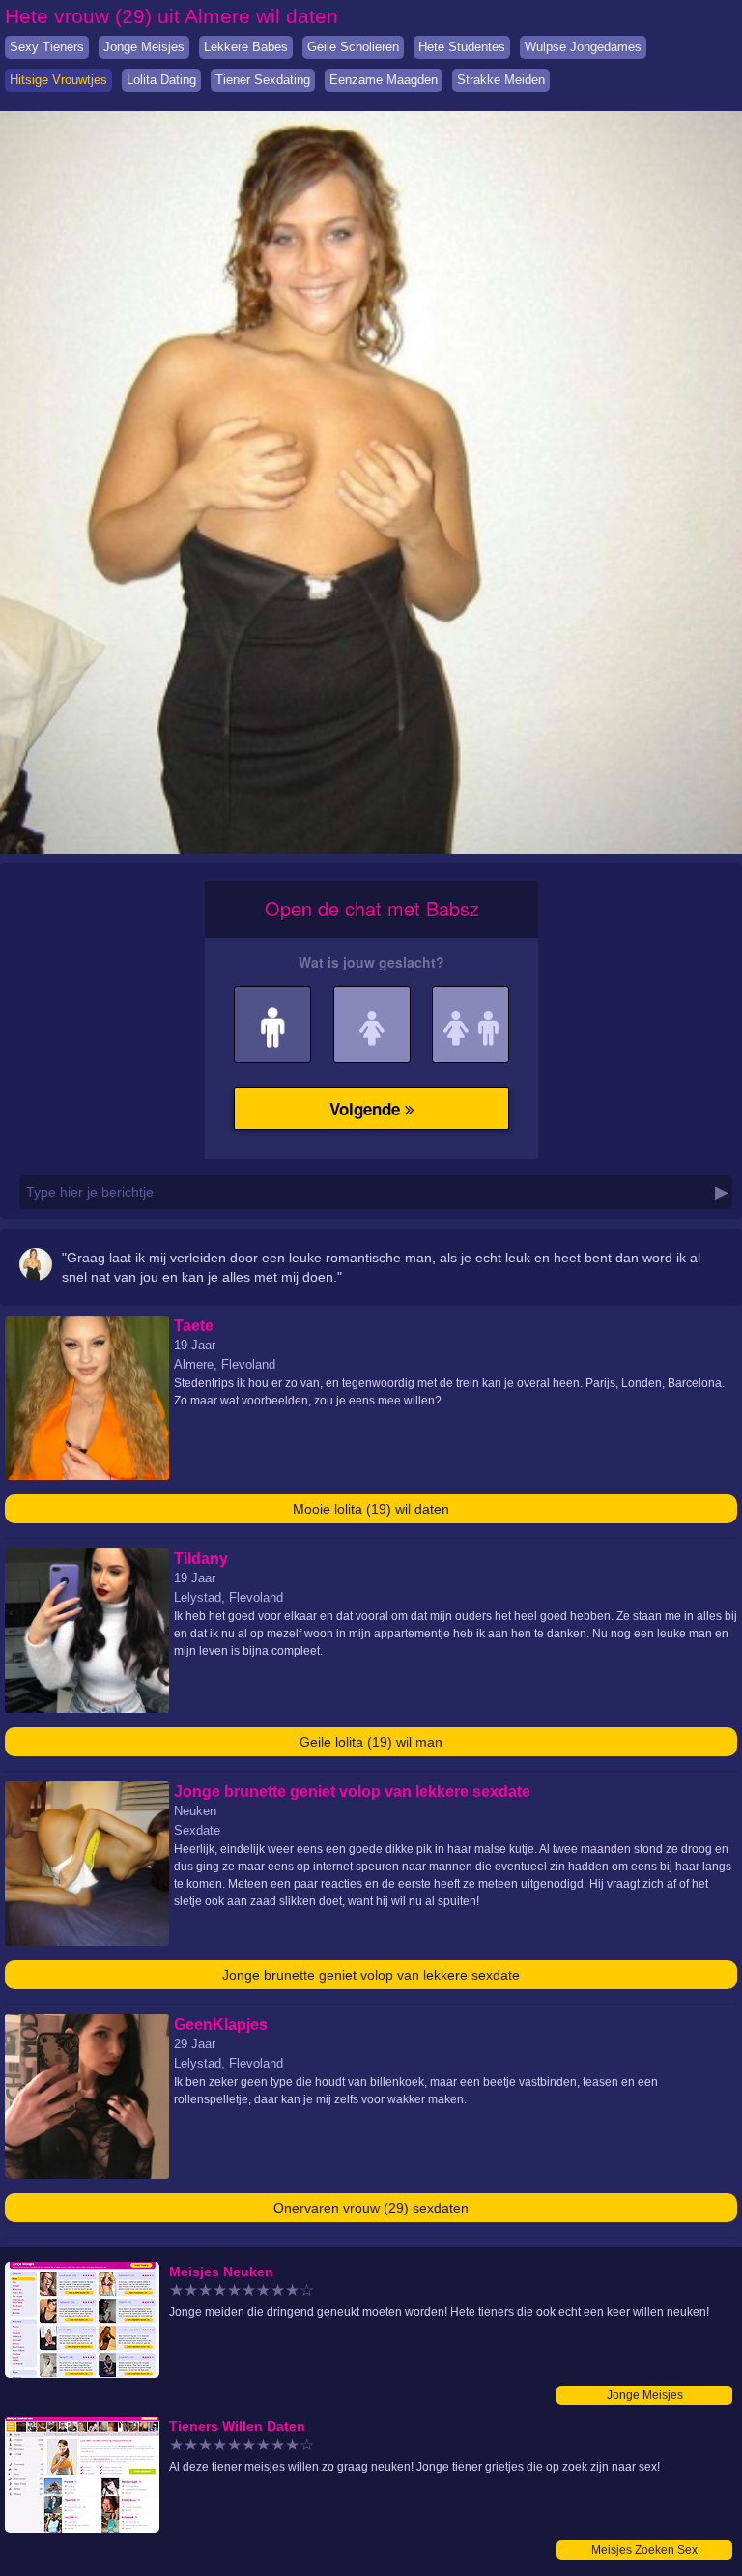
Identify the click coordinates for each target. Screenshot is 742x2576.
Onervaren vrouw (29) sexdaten (371, 2208)
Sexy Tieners (47, 47)
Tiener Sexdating (263, 80)
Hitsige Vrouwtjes (58, 80)
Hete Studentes (462, 47)
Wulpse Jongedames (583, 47)
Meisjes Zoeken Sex (644, 2550)
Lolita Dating (161, 80)
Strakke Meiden (501, 80)
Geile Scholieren (353, 47)
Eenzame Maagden (384, 80)
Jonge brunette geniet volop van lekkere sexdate (371, 1975)
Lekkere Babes (246, 47)
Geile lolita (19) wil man (371, 1742)
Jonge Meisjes (144, 47)
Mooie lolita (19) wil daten (371, 1509)
